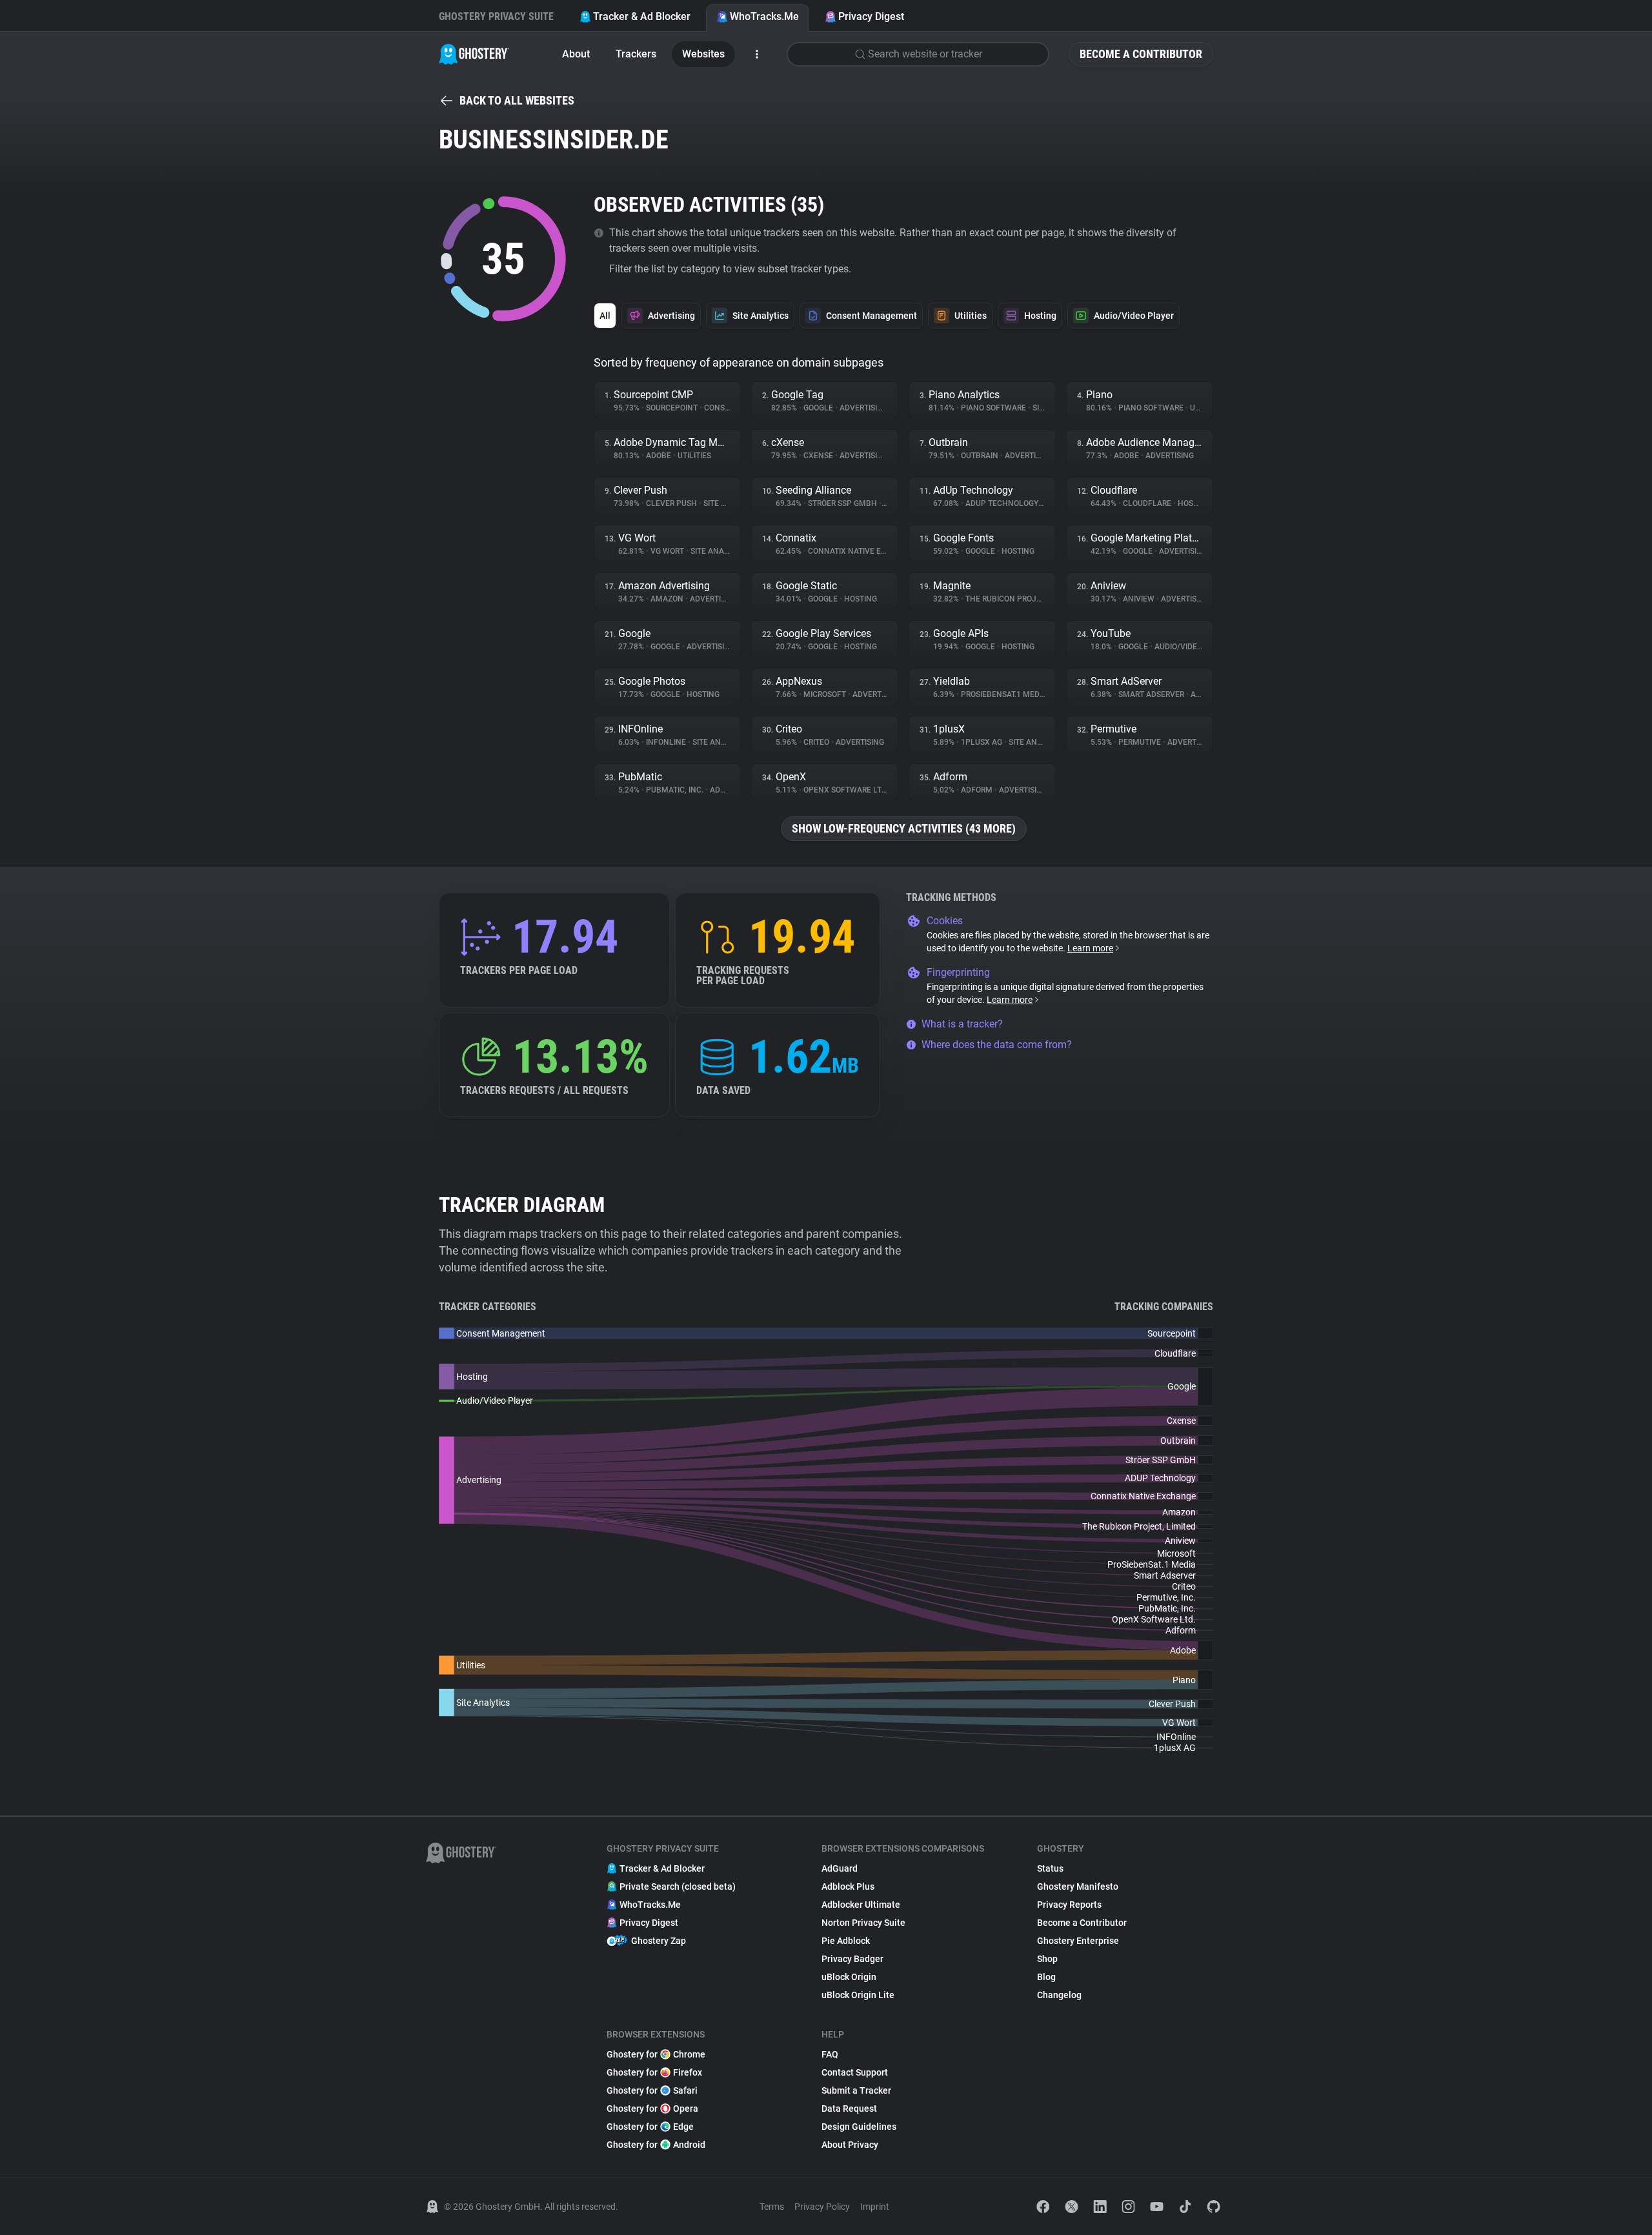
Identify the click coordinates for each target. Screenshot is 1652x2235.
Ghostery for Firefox (654, 2072)
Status (1050, 1868)
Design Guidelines (859, 2127)
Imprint (875, 2207)
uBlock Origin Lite (858, 1995)
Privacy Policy (822, 2207)
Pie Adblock (846, 1941)
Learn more (1090, 948)
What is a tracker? (962, 1024)
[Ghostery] (474, 54)
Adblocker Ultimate (861, 1905)
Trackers (636, 54)
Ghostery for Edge (650, 2127)
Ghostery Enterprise (1078, 1941)
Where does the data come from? (997, 1045)
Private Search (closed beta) (678, 1886)
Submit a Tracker (856, 2090)
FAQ (830, 2054)
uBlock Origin (849, 1977)
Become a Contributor (1141, 54)
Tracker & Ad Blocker (642, 16)
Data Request (849, 2109)
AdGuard (840, 1868)
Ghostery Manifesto (1078, 1886)
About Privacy (850, 2145)
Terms (772, 2207)
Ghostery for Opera (652, 2109)
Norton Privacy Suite (863, 1923)
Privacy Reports (1069, 1905)
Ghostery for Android (656, 2145)
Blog (1046, 1977)
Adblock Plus (848, 1886)
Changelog (1059, 1995)
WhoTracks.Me (764, 16)
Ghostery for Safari (652, 2090)
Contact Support (855, 2072)
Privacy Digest (871, 16)
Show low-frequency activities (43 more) (904, 828)
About (576, 54)
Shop (1047, 1959)
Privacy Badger (852, 1959)
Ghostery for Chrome (656, 2054)
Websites (703, 54)
